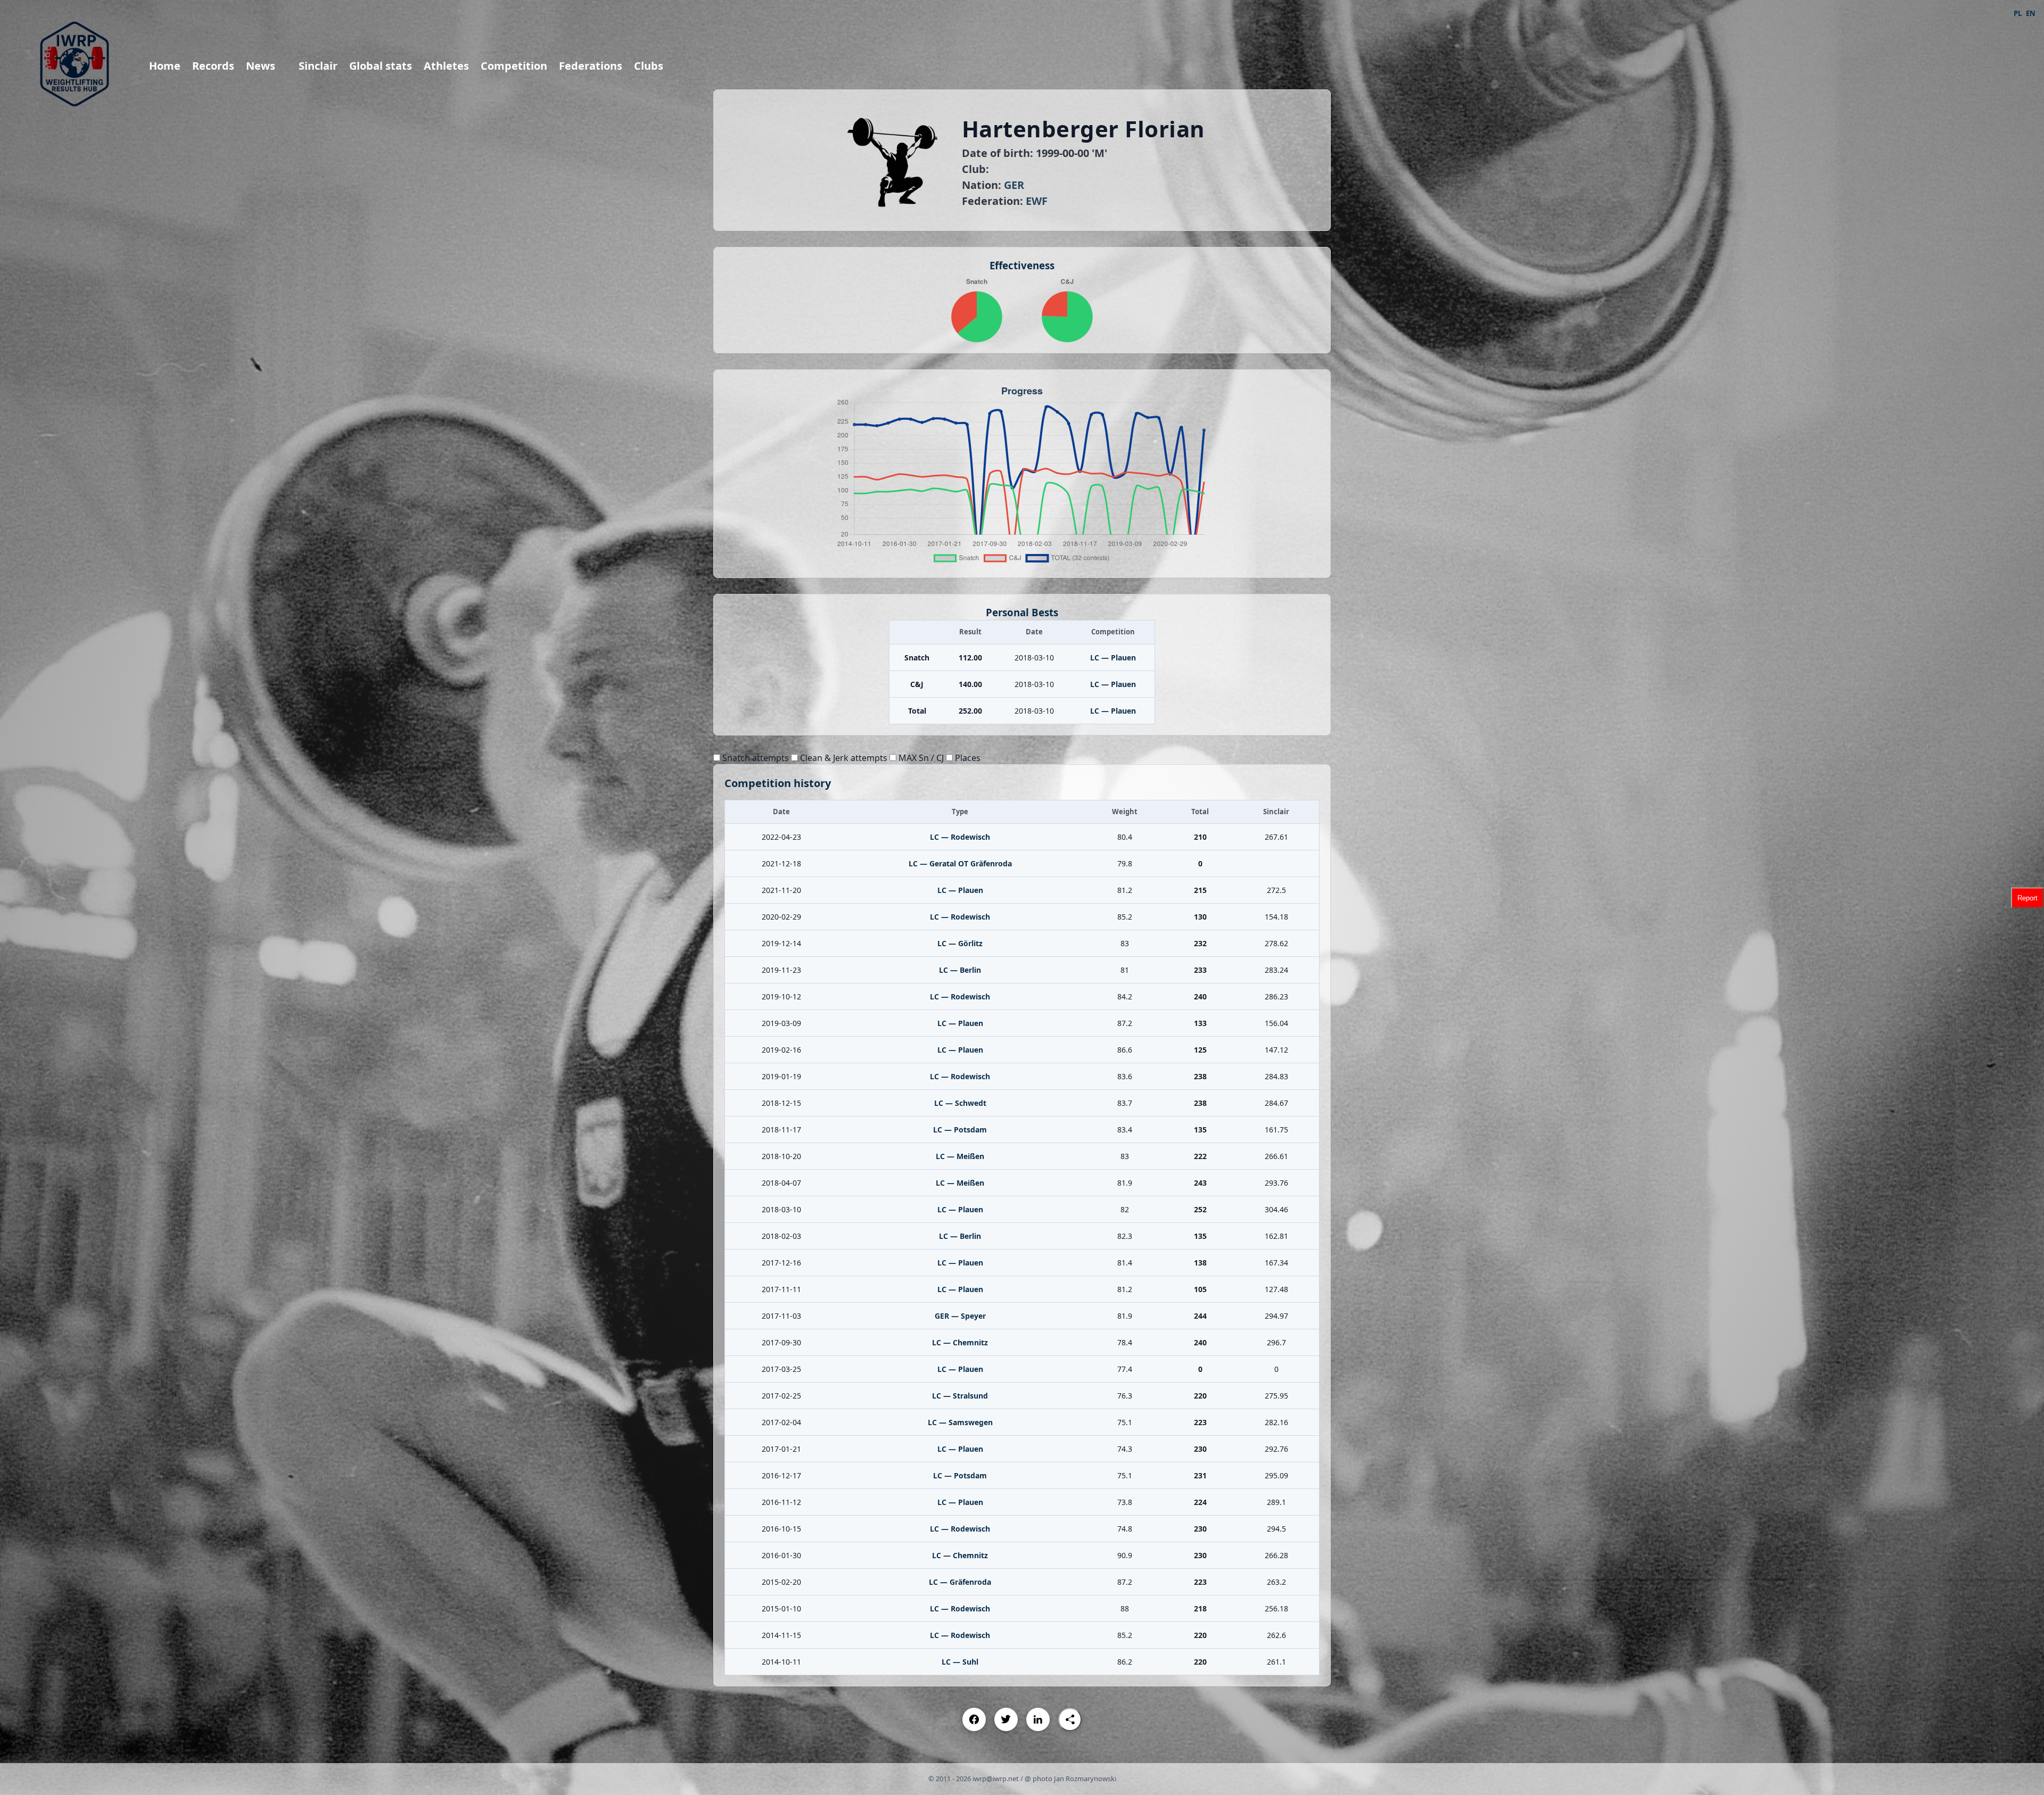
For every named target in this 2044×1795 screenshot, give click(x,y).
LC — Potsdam (960, 1130)
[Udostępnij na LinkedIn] (1038, 1719)
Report (2027, 897)
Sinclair (318, 66)
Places (967, 758)
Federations (591, 66)
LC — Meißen (960, 1156)
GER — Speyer (960, 1316)
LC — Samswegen (960, 1422)
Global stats (381, 66)
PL (2018, 13)
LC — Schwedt (960, 1103)
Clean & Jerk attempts (843, 758)
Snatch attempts (755, 758)
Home (165, 66)
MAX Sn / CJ (920, 758)
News (261, 66)
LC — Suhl (960, 1662)
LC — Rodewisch (960, 837)
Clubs (649, 66)
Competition (514, 66)
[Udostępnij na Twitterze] (1006, 1719)
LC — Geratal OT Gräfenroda (960, 863)
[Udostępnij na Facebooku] (974, 1719)
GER (1014, 185)
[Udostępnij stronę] (1070, 1719)
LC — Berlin (960, 970)
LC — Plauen (1113, 657)
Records (213, 66)
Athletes (446, 66)
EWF (1037, 201)
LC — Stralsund (960, 1396)
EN (2031, 13)
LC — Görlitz (960, 943)
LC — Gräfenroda (960, 1582)
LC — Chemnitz (960, 1342)
